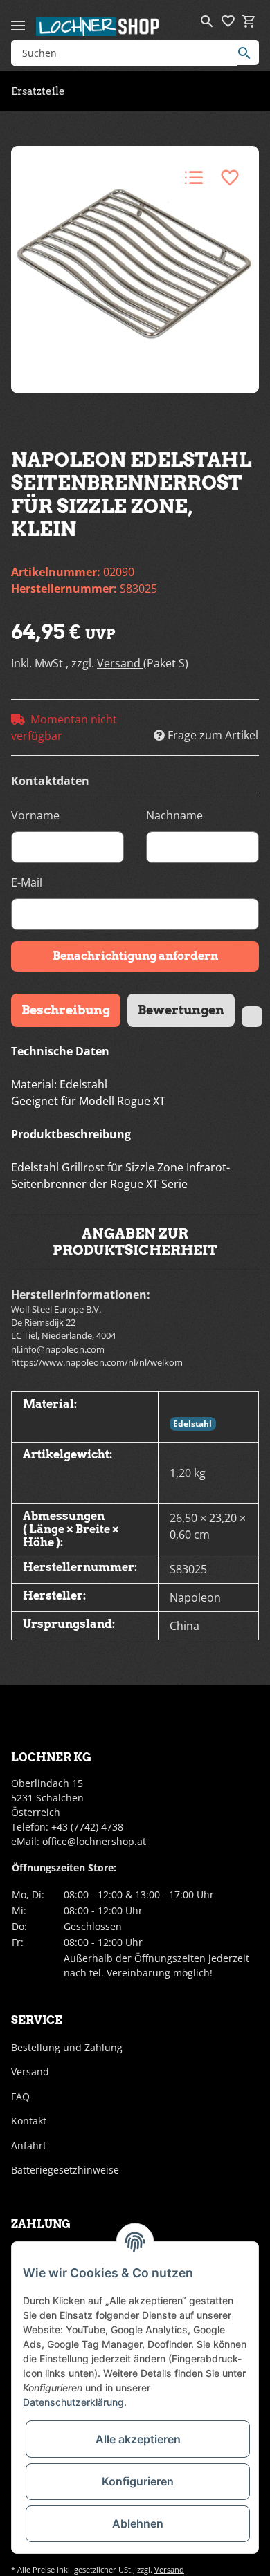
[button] (207, 21)
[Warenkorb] (249, 21)
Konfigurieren (138, 2481)
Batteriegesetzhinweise (65, 2170)
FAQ (20, 2096)
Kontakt (29, 2121)
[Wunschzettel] (228, 21)
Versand (120, 663)
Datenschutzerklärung (73, 2402)
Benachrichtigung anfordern (135, 956)
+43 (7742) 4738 (87, 1827)
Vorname (35, 815)
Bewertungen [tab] (181, 1010)
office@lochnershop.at (94, 1841)
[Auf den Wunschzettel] (230, 178)
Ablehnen (138, 2523)
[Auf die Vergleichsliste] (194, 178)
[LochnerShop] (98, 26)
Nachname (174, 815)
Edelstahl (192, 1424)
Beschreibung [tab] (66, 1010)
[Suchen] (248, 53)
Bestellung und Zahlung (67, 2047)
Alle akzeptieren (138, 2439)
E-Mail (27, 882)
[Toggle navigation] (18, 20)
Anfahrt (29, 2146)
